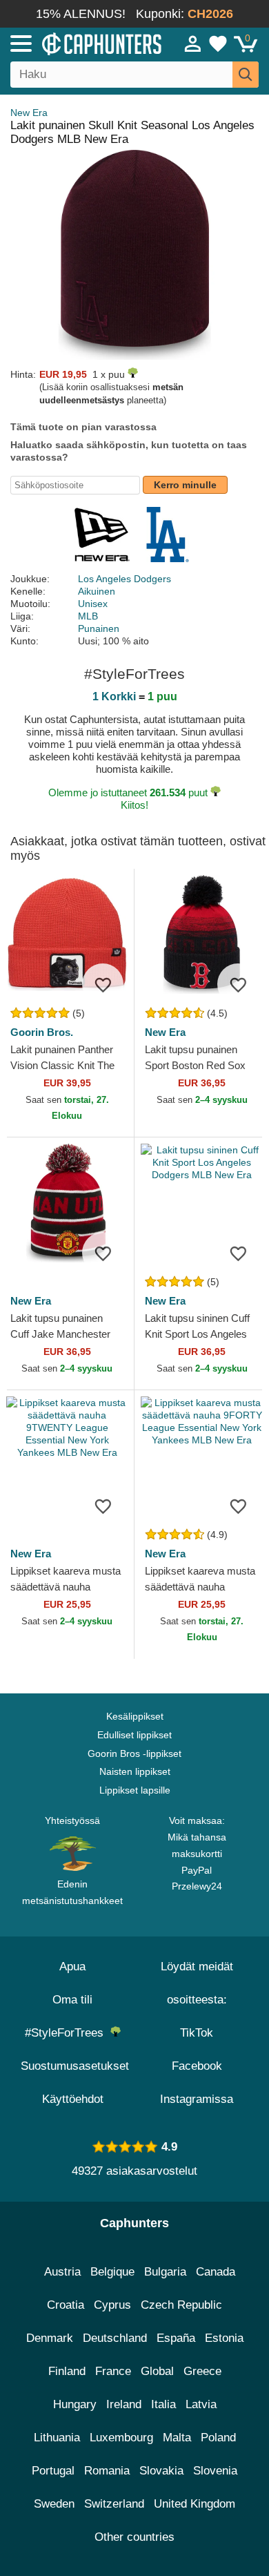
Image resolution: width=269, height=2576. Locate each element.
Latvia (201, 2404)
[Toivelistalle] (103, 984)
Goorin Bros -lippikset (134, 1753)
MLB (88, 616)
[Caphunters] (79, 43)
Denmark (50, 2338)
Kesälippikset (135, 1716)
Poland (218, 2438)
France (113, 2371)
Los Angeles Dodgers (124, 579)
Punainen (99, 628)
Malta (177, 2438)
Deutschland (115, 2338)
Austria (62, 2272)
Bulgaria (165, 2272)
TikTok (197, 2033)
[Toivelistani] (218, 44)
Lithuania (57, 2438)
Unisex (93, 604)
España (176, 2338)
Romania (107, 2471)
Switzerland (114, 2504)
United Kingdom (195, 2504)
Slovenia (215, 2471)
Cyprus (112, 2305)
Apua (72, 1967)
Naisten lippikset (135, 1771)
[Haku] (246, 75)
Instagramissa (197, 2099)
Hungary (75, 2404)
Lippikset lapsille (135, 1790)
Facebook (197, 2066)
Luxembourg (121, 2438)
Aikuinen (97, 591)
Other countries (134, 2537)
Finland (67, 2371)
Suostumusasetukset (75, 2066)
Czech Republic (181, 2305)
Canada (216, 2272)
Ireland (124, 2404)
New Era (29, 113)
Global (157, 2371)
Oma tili (72, 2000)
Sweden (54, 2504)
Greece (202, 2371)
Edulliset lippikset (134, 1735)
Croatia (66, 2305)
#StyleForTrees (68, 2033)
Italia (163, 2404)
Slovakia (161, 2471)
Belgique (112, 2272)
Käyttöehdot (73, 2099)
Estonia (224, 2338)
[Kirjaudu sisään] (193, 44)
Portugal (53, 2471)
